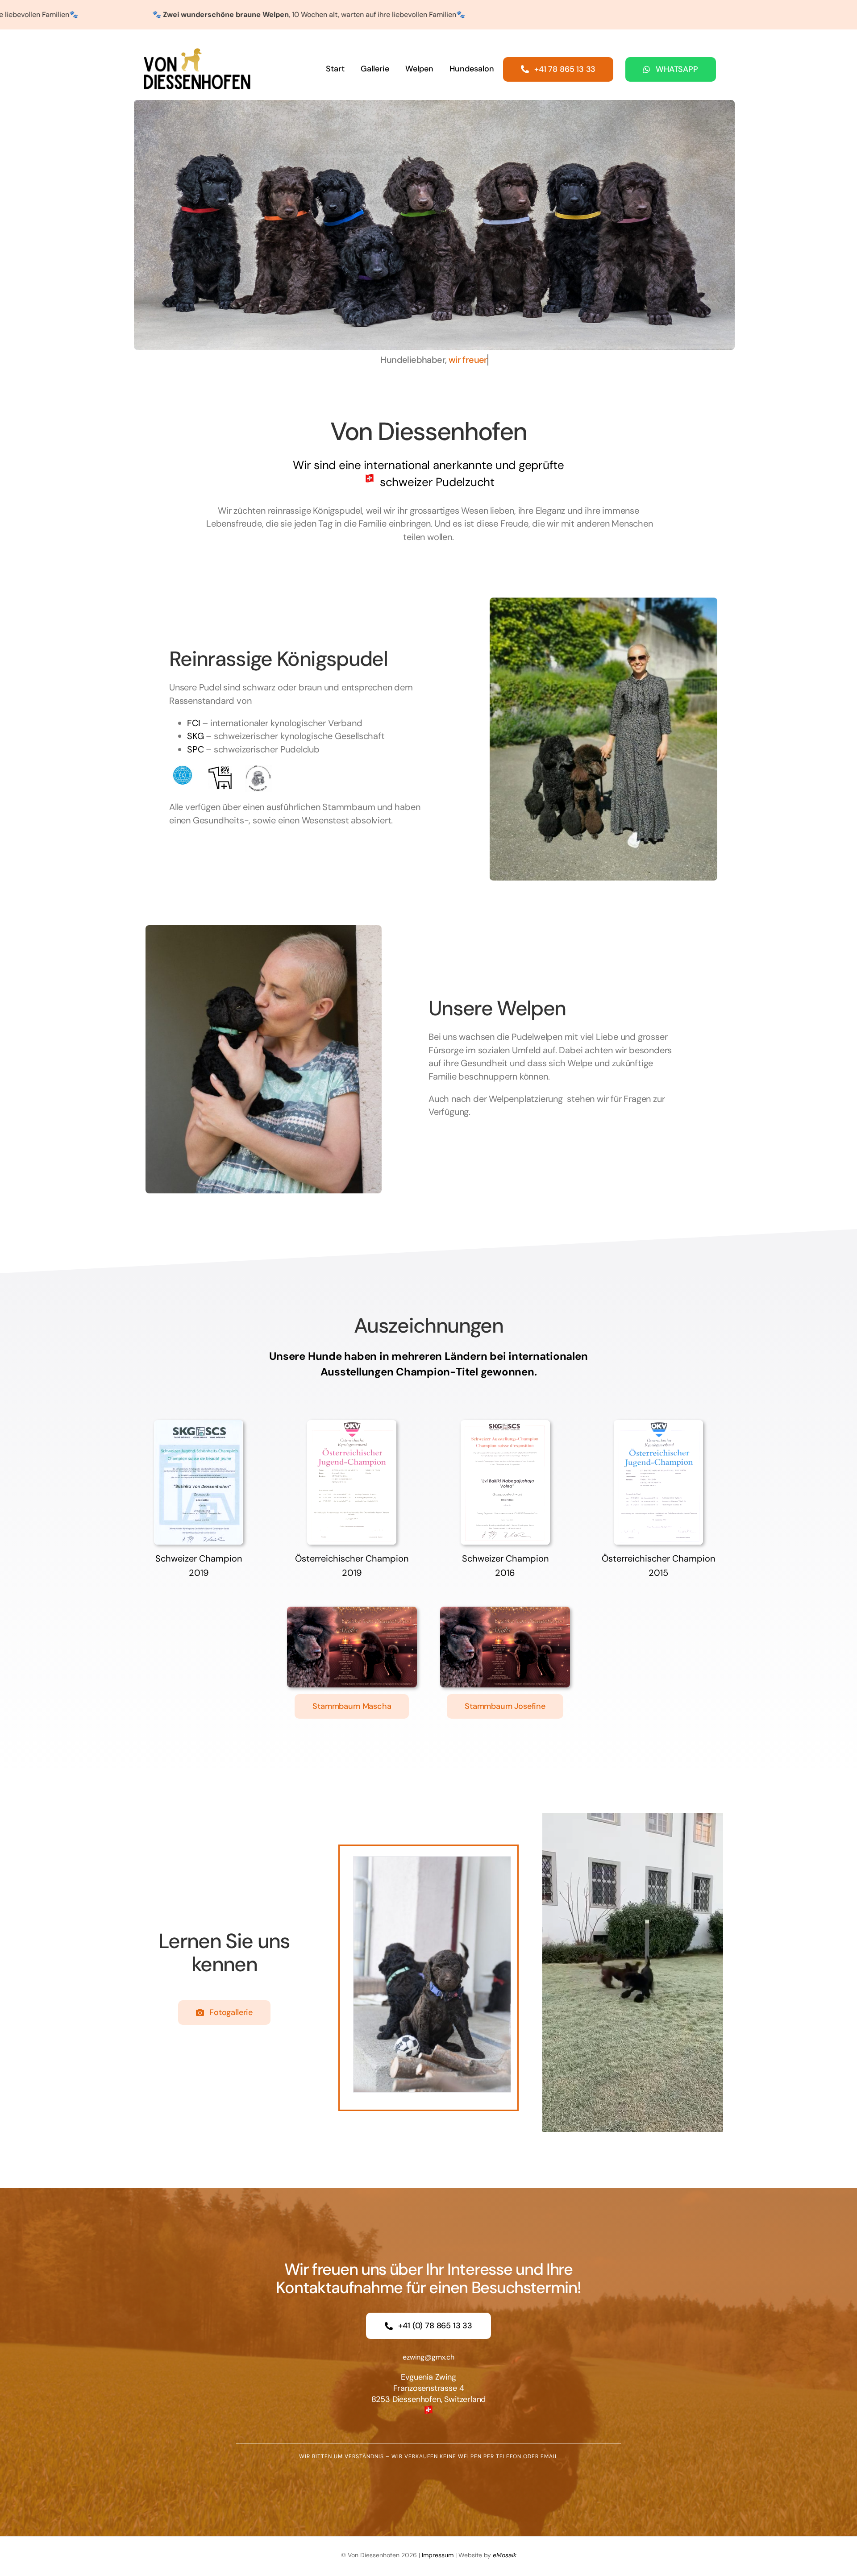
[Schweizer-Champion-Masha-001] (199, 1425)
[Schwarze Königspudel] (432, 1975)
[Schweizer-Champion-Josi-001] (505, 1425)
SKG (195, 736)
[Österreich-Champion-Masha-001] (352, 1425)
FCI (193, 723)
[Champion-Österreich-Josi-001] (658, 1425)
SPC (195, 749)
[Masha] (352, 1611)
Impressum (438, 2555)
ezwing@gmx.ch (428, 2357)
